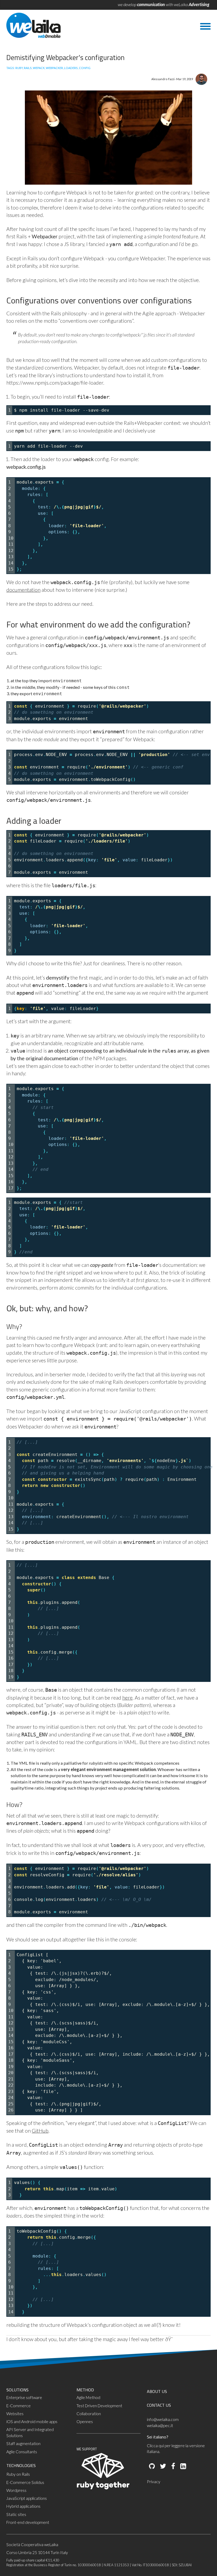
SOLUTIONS (17, 2390)
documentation (23, 590)
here (127, 1698)
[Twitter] (163, 2466)
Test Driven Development (99, 2406)
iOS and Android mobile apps (32, 2422)
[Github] (152, 2466)
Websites (15, 2414)
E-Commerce (19, 2406)
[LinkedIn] (183, 2466)
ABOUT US (157, 2391)
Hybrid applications (23, 2506)
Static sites (16, 2514)
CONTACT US (159, 2405)
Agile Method (88, 2397)
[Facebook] (173, 2466)
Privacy (154, 2482)
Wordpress (16, 2490)
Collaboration (89, 2414)
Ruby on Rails (18, 2474)
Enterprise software (24, 2397)
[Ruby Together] (103, 2488)
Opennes (85, 2422)
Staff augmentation (23, 2443)
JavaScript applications (27, 2498)
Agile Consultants (22, 2452)
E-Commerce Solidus (25, 2482)
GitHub (40, 2131)
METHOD (85, 2390)
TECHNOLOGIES (21, 2465)
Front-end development (28, 2522)
